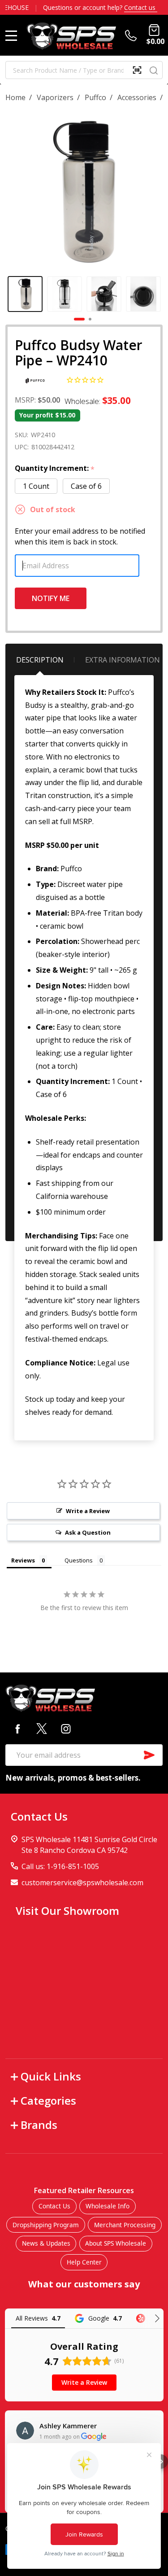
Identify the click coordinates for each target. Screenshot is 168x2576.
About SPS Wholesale (116, 2243)
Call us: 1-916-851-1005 (60, 1866)
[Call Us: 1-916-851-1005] (133, 35)
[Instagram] (66, 1729)
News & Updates (46, 2243)
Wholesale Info (108, 2206)
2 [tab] (90, 320)
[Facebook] (17, 1729)
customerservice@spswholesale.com (82, 1883)
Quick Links (51, 2076)
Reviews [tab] (23, 1560)
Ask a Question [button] (88, 1532)
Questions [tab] (79, 1560)
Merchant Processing (125, 2225)
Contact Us (54, 2206)
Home (15, 97)
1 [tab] (80, 320)
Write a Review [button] (88, 1511)
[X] (42, 1729)
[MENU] (11, 35)
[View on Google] (25, 2431)
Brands (39, 2125)
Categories (48, 2100)
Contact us (141, 7)
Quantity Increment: (55, 469)
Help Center (84, 2262)
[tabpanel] (25, 294)
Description (40, 660)
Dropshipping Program (46, 2225)
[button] (161, 2462)
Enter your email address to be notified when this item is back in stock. (80, 536)
